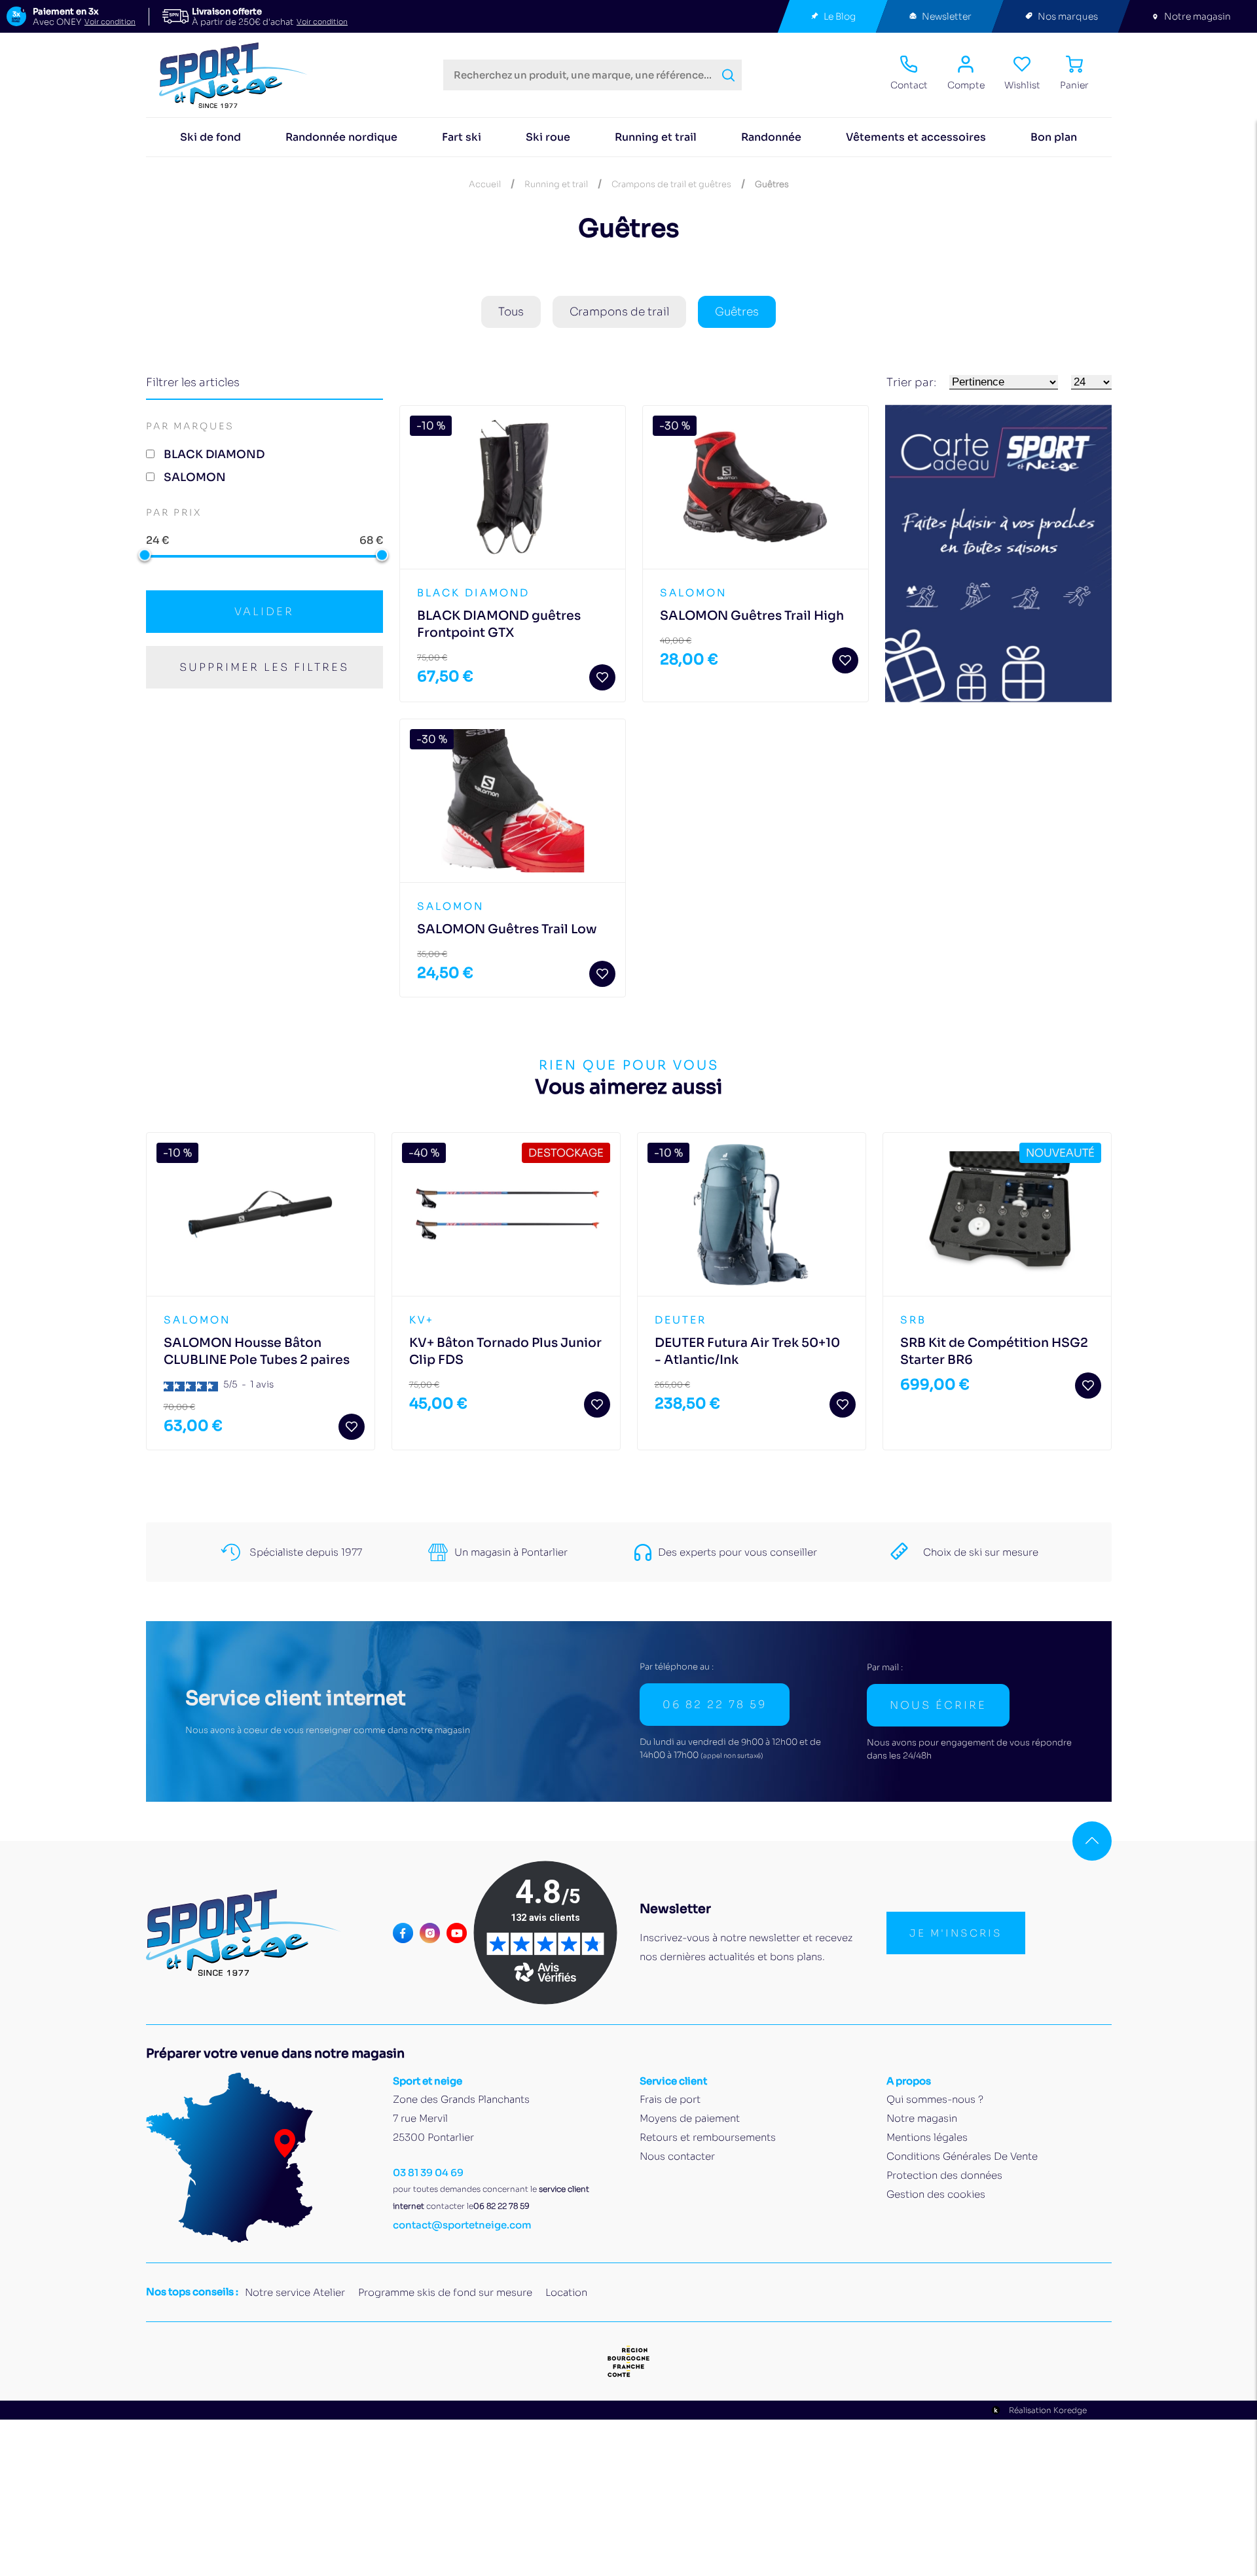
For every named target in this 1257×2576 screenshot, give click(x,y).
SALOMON (195, 477)
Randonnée (771, 137)
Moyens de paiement (690, 2118)
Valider (264, 612)
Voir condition (110, 22)
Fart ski (462, 137)
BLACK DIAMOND (214, 455)
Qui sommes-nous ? (935, 2099)
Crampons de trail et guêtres (671, 184)
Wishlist (1022, 85)
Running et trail (656, 137)
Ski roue (548, 137)
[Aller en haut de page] (1092, 1841)
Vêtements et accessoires (916, 137)
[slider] (145, 555)
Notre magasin (1197, 16)
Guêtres (737, 312)
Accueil (485, 184)
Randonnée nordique (341, 137)
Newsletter (947, 16)
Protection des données (944, 2175)
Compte (966, 85)
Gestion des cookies (936, 2194)
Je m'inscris (956, 1933)
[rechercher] (728, 75)
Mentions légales (927, 2137)
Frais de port (670, 2099)
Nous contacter (677, 2156)
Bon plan (1054, 137)
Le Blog (840, 16)
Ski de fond (210, 137)
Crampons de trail (619, 312)
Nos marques (1068, 16)
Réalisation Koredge (1048, 2410)
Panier (1074, 85)
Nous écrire (938, 1705)
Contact (909, 85)
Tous (511, 312)
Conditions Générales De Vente (962, 2156)
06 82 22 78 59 (715, 1705)
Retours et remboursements (708, 2137)
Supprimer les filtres (264, 667)
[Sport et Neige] (239, 75)
